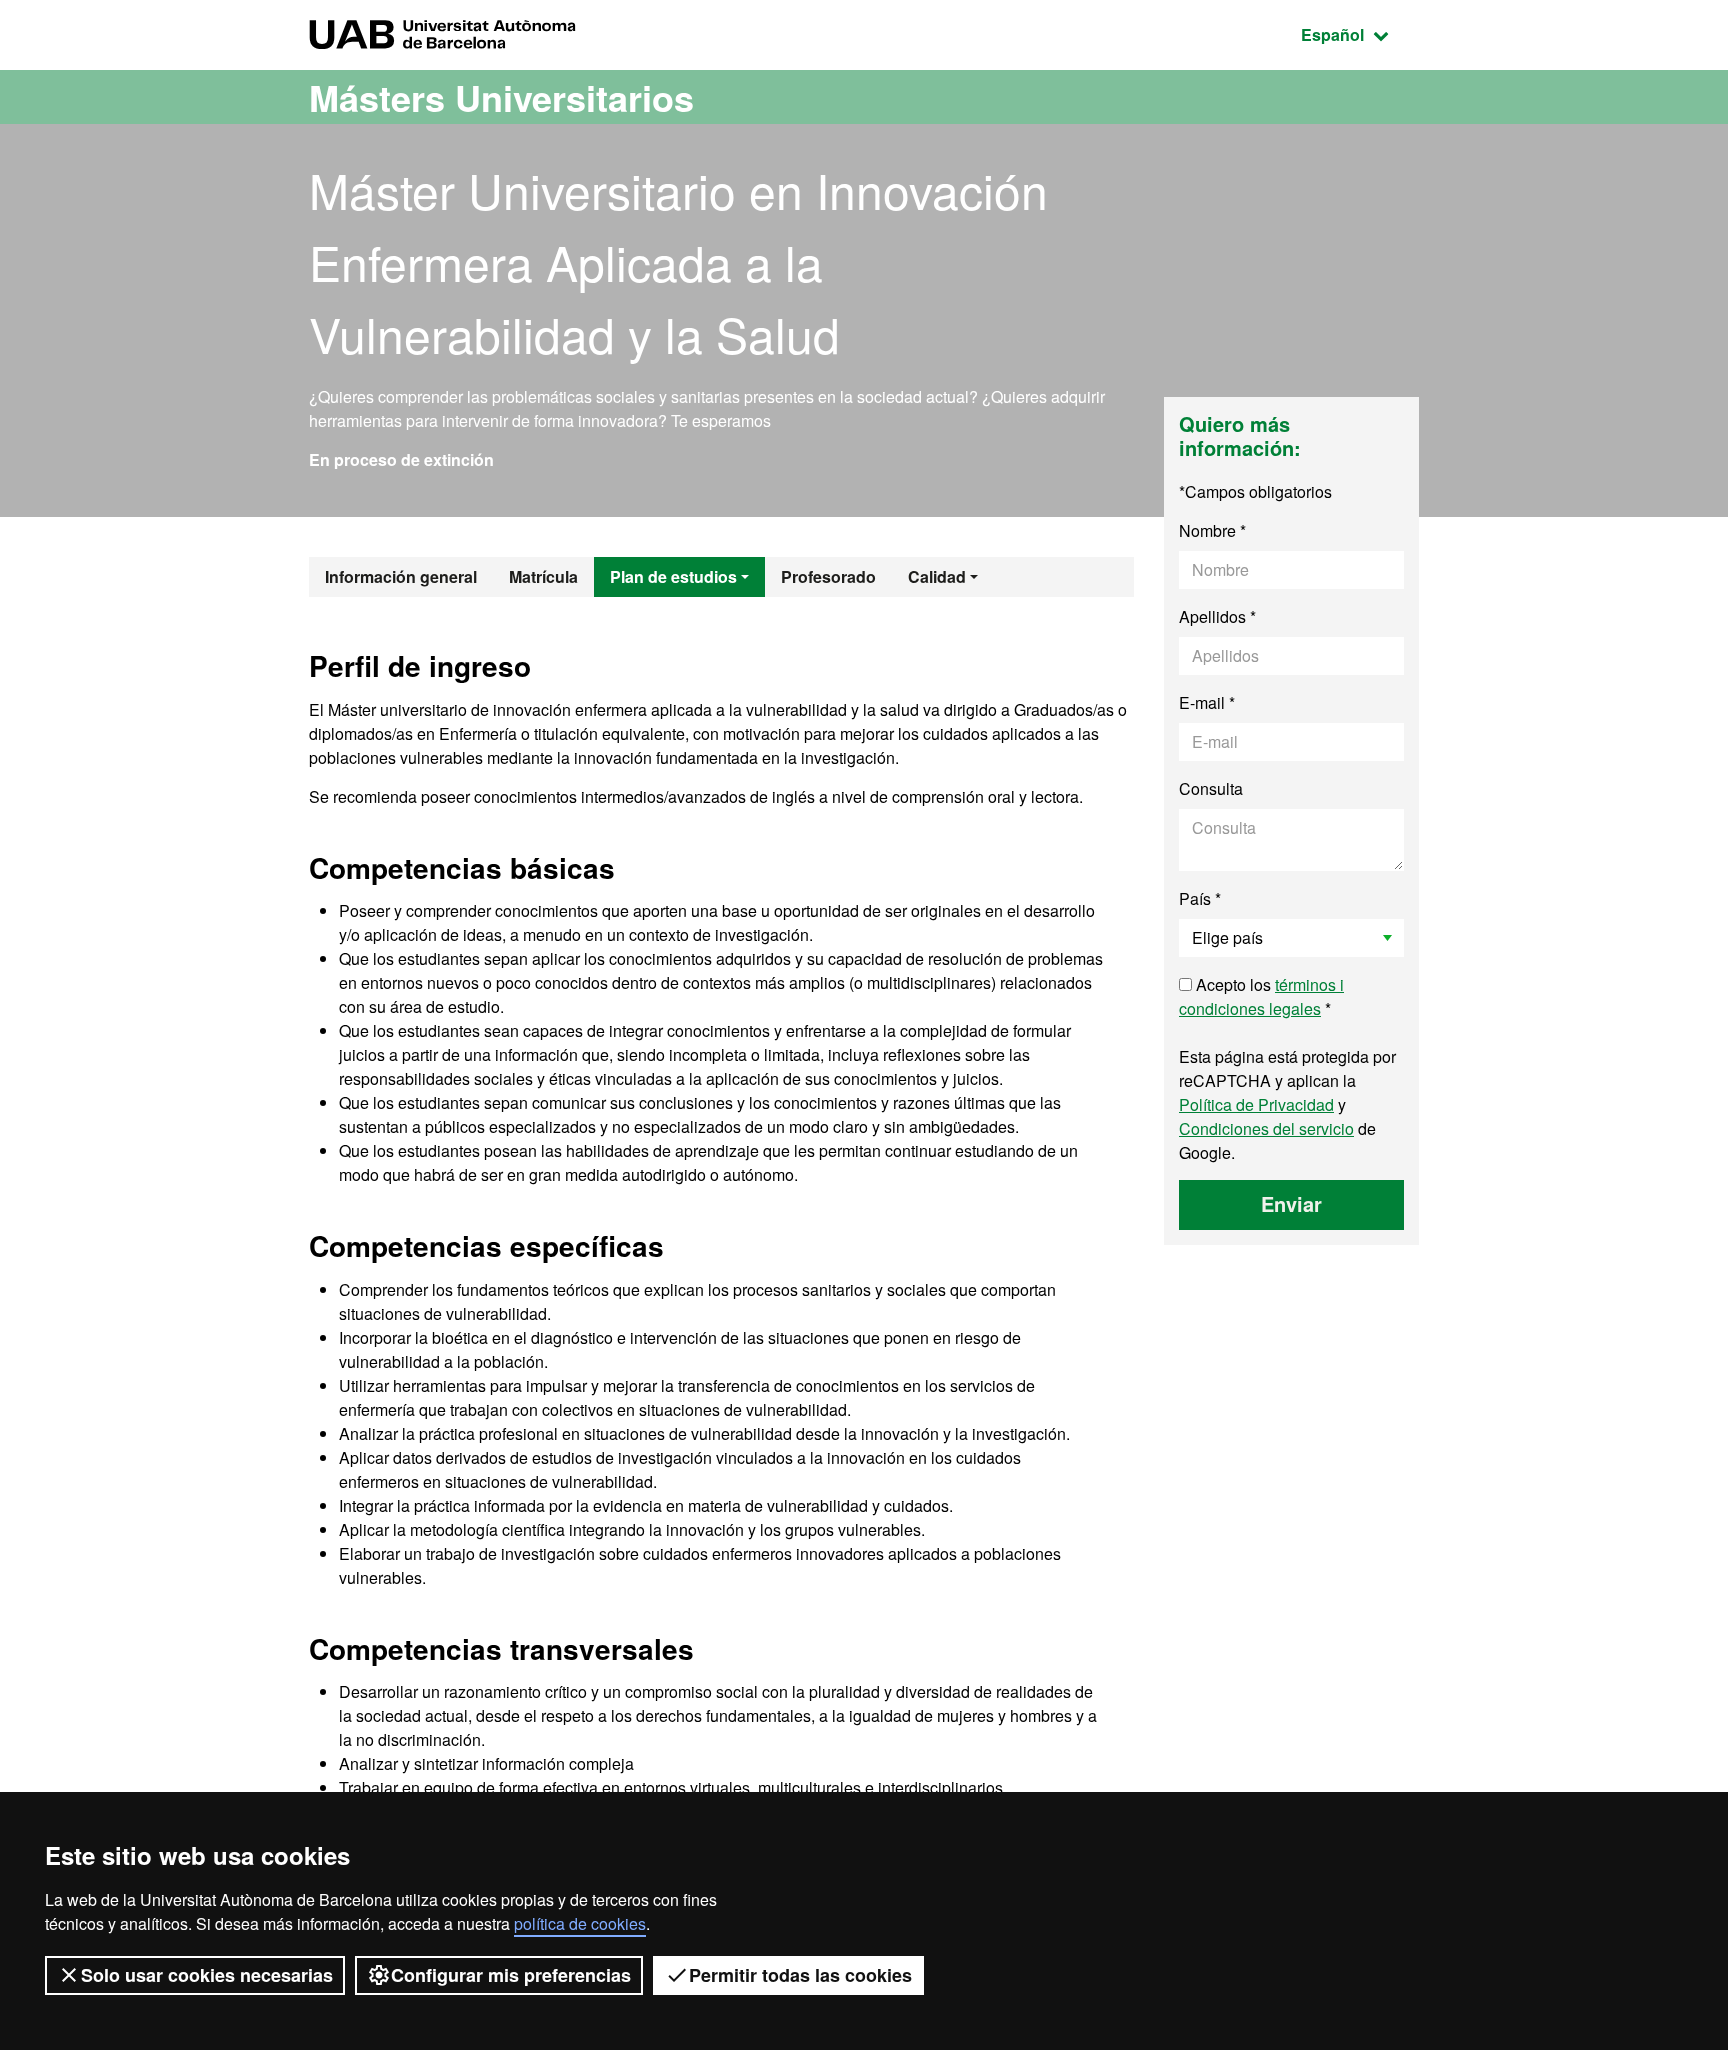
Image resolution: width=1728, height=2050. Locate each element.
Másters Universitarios (501, 97)
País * (1200, 898)
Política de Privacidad (1256, 1104)
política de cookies (580, 1923)
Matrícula (543, 576)
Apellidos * (1217, 616)
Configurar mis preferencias (511, 1975)
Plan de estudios (673, 576)
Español (1360, 34)
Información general (401, 576)
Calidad (937, 576)
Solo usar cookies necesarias (207, 1975)
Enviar (1291, 1203)
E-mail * (1207, 702)
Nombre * (1212, 530)
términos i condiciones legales (1261, 996)
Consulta (1211, 788)
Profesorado (828, 576)
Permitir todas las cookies (800, 1975)
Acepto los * (1261, 996)
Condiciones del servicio (1266, 1128)
